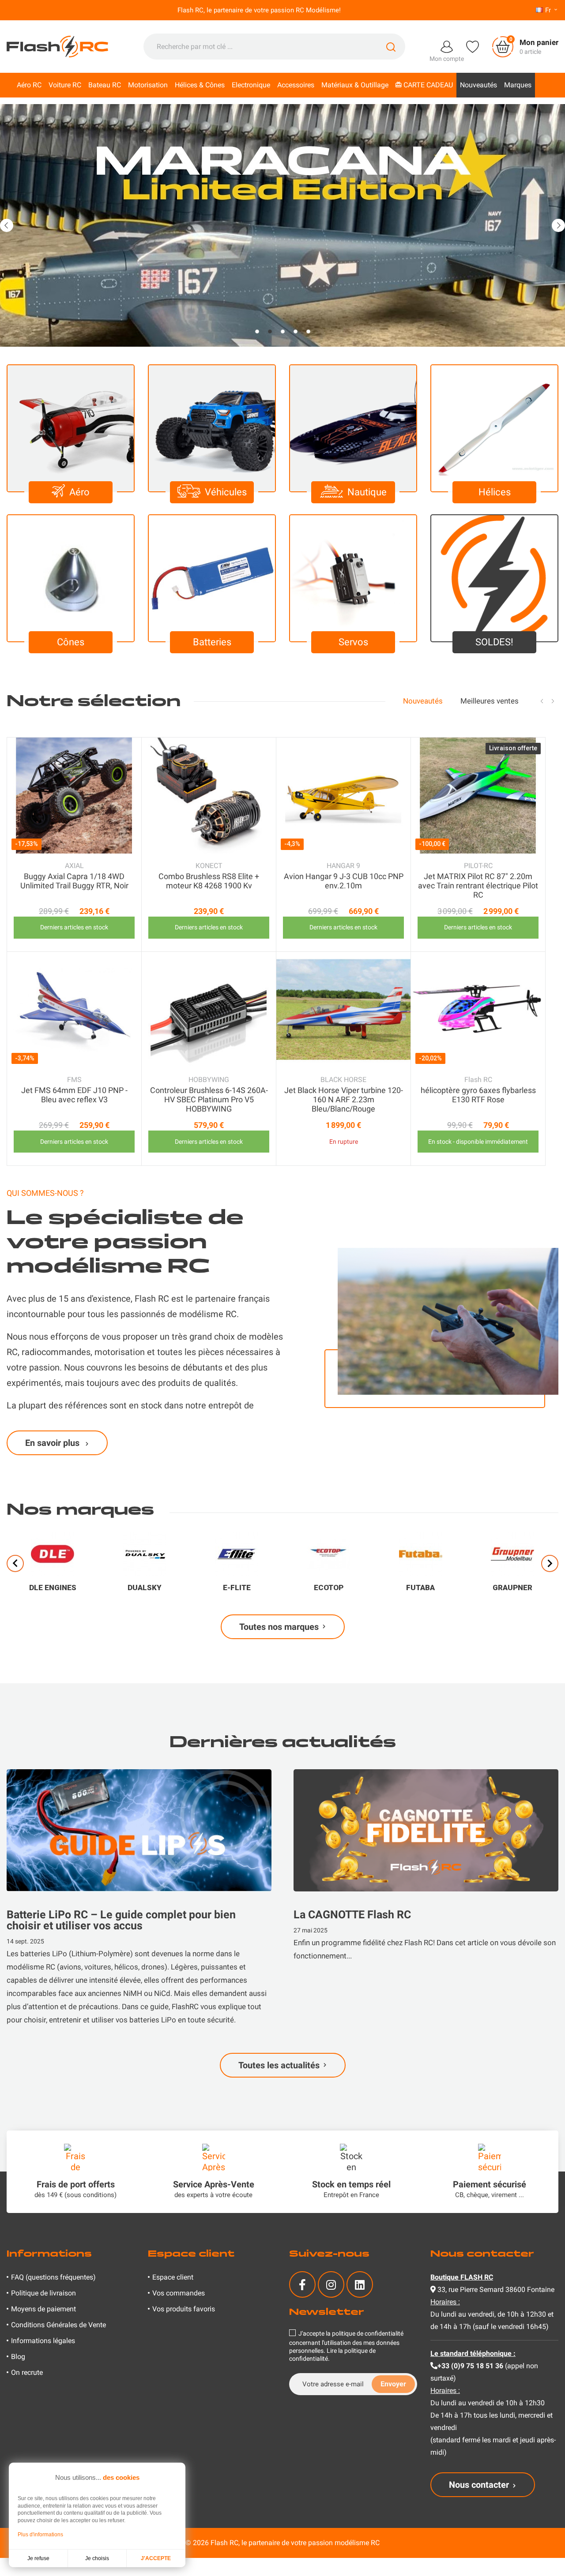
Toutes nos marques (279, 1627)
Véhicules (226, 492)
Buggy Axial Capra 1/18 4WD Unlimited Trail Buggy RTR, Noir (74, 881)
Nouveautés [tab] (423, 701)
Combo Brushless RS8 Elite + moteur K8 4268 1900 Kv (209, 881)
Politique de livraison (43, 2293)
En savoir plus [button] (53, 1443)
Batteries (212, 642)
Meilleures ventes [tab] (490, 701)
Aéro (79, 492)
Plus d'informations (40, 2535)
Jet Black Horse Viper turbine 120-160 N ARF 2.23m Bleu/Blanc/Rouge (344, 1099)
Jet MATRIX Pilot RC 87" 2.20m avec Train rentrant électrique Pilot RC (478, 885)
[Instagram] (331, 2284)
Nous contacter (479, 2485)
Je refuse (38, 2558)
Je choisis (97, 2558)
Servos (353, 642)
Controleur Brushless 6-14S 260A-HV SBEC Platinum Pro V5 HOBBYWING (209, 1099)
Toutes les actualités (279, 2065)
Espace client (173, 2277)
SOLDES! (494, 642)
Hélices (495, 492)
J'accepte (156, 2558)
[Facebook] (302, 2284)
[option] (282, 225)
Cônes (71, 642)
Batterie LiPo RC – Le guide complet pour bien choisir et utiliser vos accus (121, 1920)
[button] (7, 225)
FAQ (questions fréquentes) (53, 2277)
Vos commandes (179, 2293)
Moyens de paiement (43, 2309)
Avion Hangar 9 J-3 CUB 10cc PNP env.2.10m (344, 881)
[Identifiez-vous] (447, 46)
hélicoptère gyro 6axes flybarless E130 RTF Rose (478, 1095)
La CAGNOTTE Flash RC (352, 1915)
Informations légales (43, 2341)
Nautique (367, 492)
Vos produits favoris (184, 2309)
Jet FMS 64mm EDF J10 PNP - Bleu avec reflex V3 (74, 1095)
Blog (18, 2357)
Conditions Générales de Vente (58, 2325)
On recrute (27, 2372)
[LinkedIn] (360, 2284)
